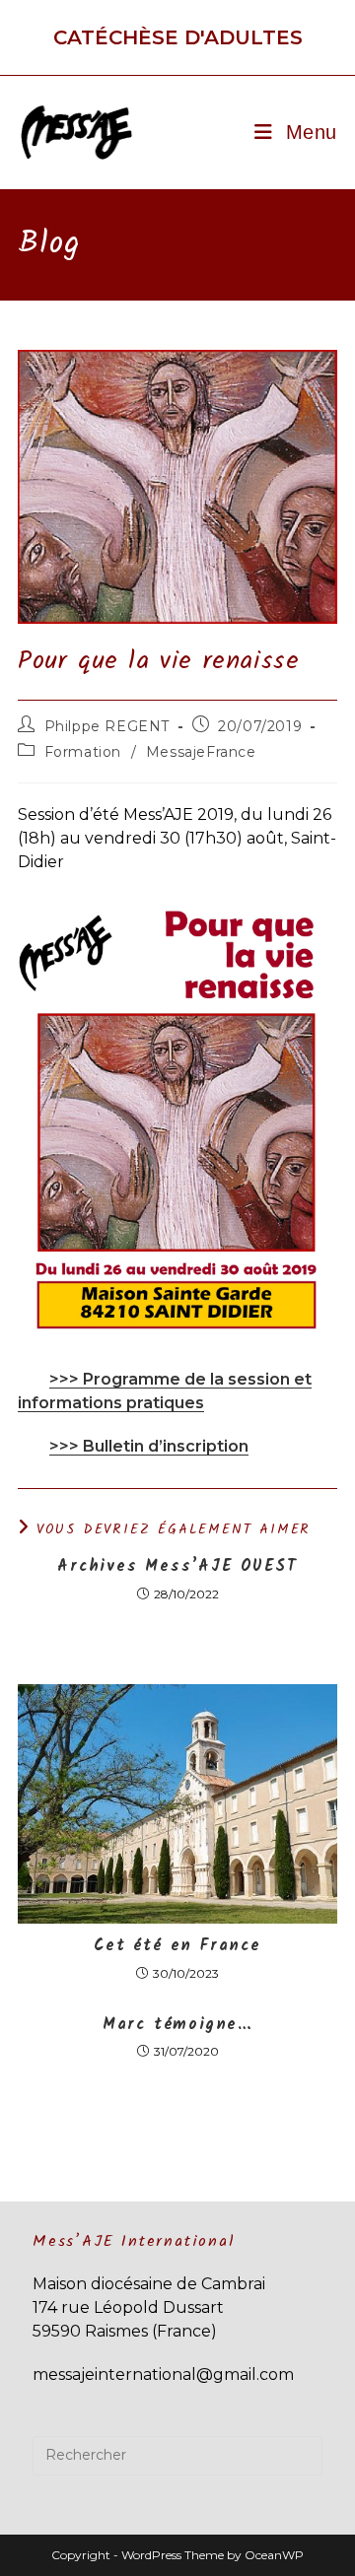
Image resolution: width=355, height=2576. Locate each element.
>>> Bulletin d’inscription (149, 1446)
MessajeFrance (201, 752)
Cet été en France (177, 1946)
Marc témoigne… (177, 2025)
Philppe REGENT (107, 726)
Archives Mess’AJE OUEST (177, 1567)
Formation (83, 752)
